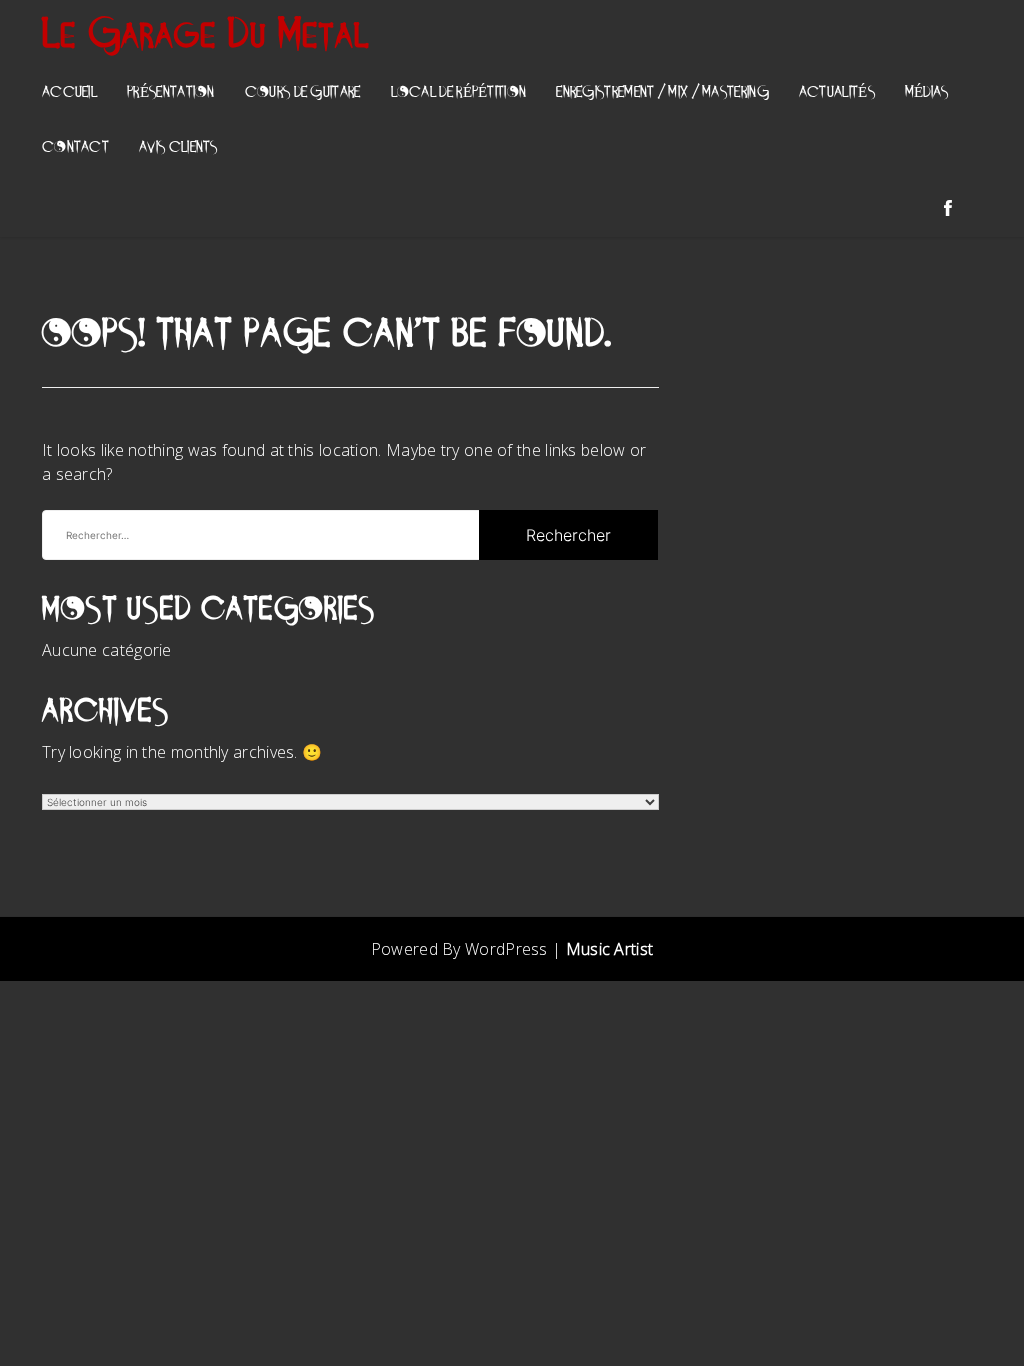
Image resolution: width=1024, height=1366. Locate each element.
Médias (927, 93)
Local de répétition (459, 93)
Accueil (69, 93)
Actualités (837, 93)
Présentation (171, 93)
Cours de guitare (303, 93)
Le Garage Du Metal (206, 37)
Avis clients (178, 148)
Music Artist (610, 949)
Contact (75, 148)
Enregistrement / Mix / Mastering (662, 93)
